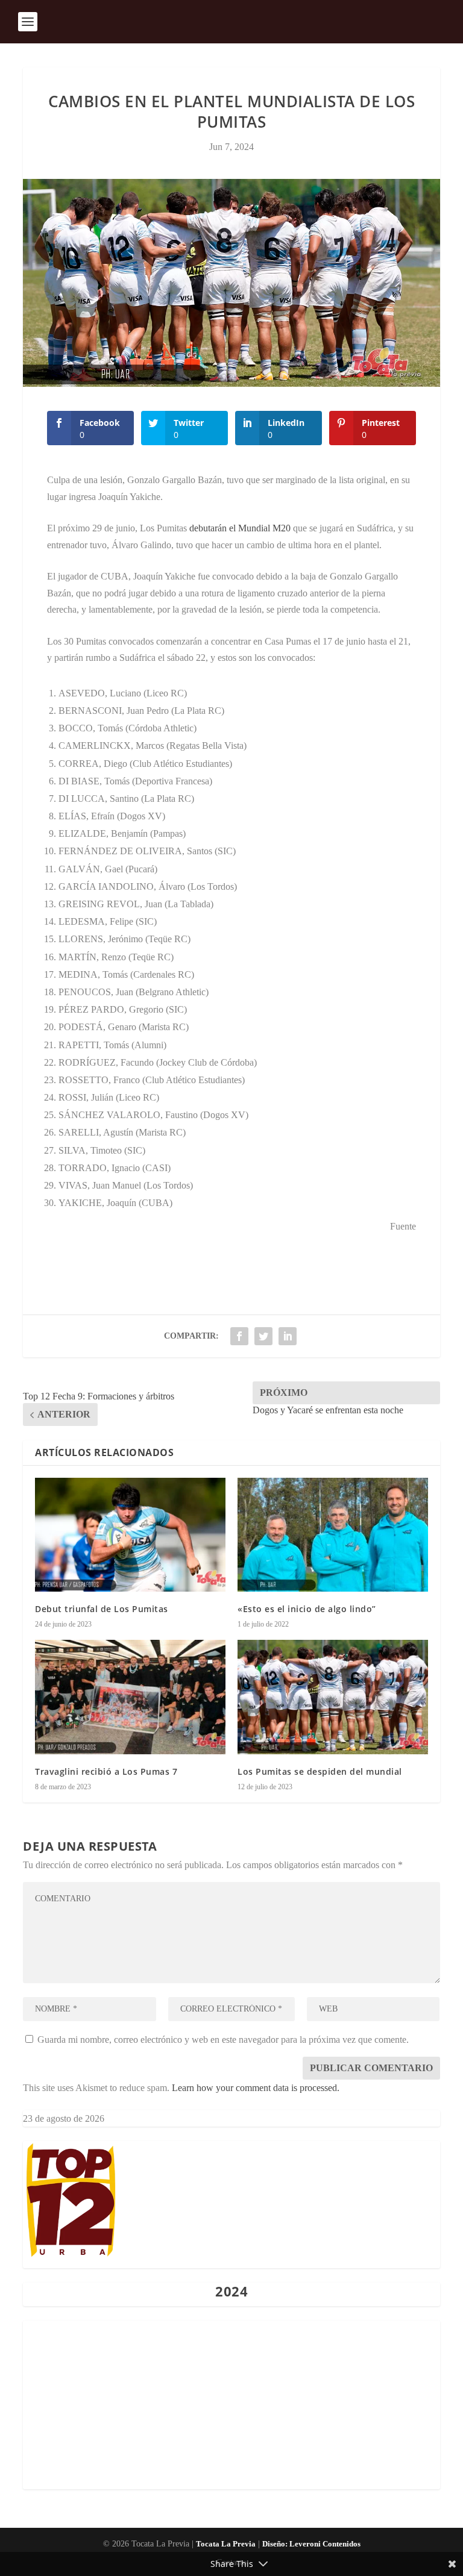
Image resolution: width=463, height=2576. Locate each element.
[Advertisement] (231, 2405)
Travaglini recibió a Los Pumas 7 (106, 1771)
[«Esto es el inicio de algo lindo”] (333, 1535)
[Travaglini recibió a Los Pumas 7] (130, 1697)
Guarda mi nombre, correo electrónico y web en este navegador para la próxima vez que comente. (223, 2040)
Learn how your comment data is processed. (256, 2088)
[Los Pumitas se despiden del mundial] (333, 1697)
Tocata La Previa (226, 2544)
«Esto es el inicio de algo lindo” (307, 1609)
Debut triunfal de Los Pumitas (102, 1609)
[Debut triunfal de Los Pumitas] (130, 1535)
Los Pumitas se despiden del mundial (320, 1771)
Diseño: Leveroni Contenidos (311, 2544)
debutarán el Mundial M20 (240, 528)
